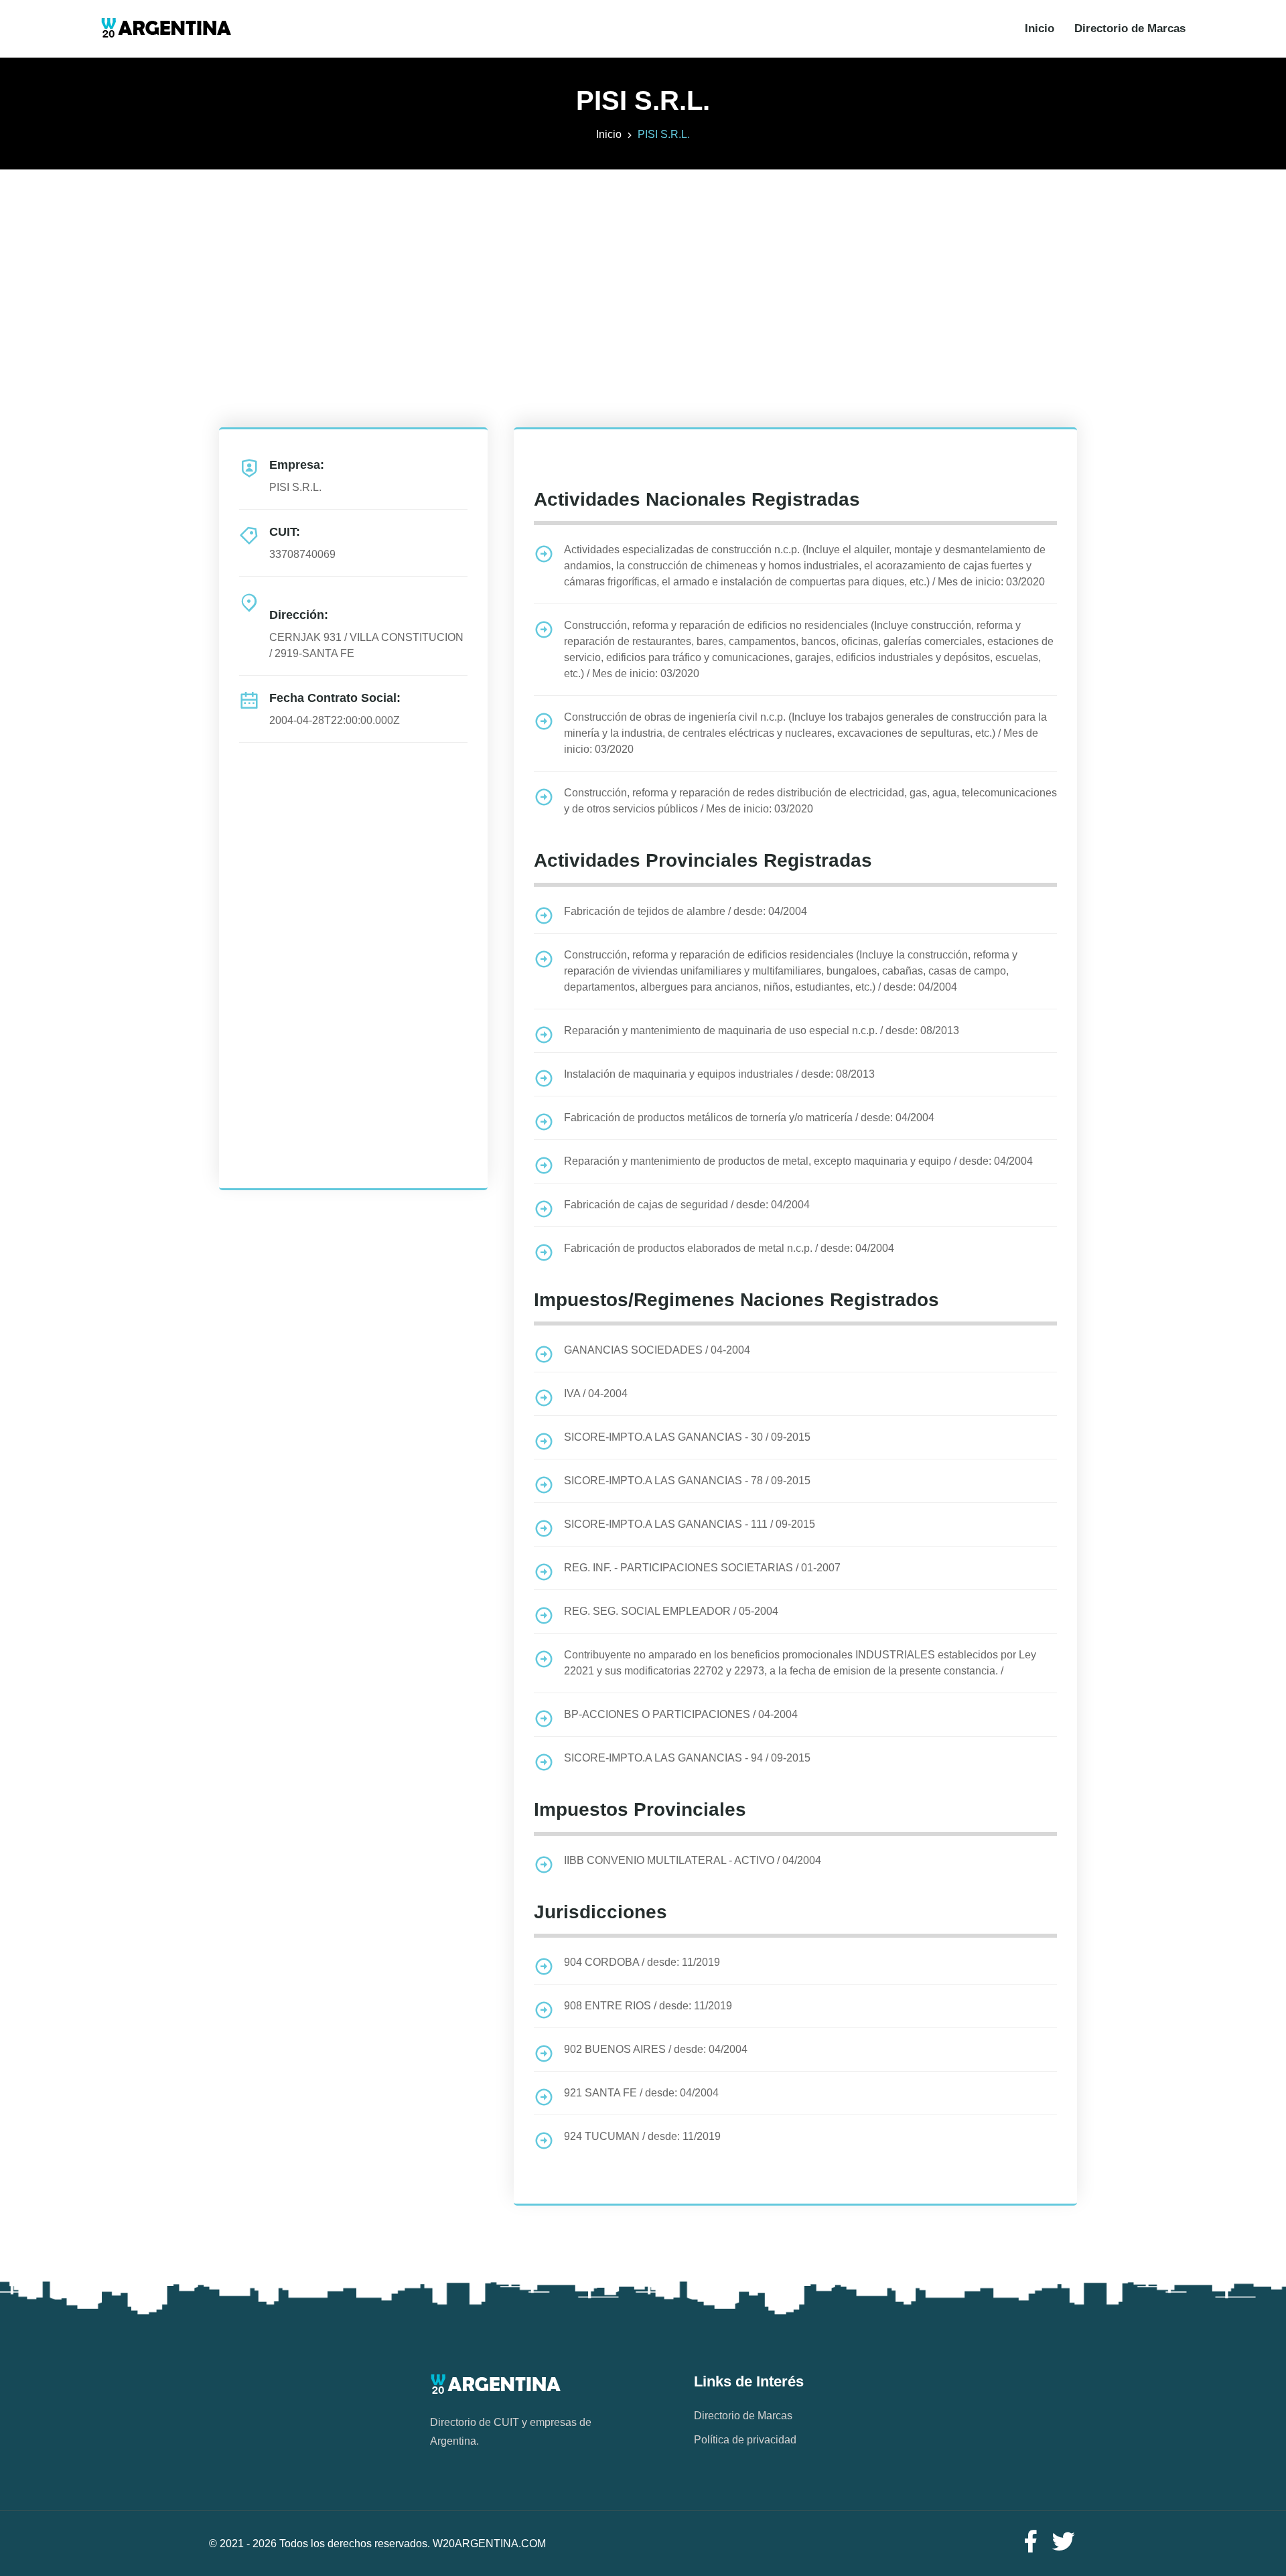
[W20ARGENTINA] (166, 29)
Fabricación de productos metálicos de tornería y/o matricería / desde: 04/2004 (749, 1118)
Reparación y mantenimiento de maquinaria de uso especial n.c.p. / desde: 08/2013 (762, 1030)
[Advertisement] (643, 263)
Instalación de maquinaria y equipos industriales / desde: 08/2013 (719, 1074)
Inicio (1040, 28)
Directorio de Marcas (1130, 28)
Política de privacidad (745, 2440)
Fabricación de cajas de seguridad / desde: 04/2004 (687, 1205)
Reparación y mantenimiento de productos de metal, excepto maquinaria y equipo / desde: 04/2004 (798, 1161)
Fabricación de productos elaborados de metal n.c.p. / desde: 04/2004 (729, 1248)
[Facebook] (1030, 2542)
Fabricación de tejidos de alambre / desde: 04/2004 (686, 911)
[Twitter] (1064, 2542)
